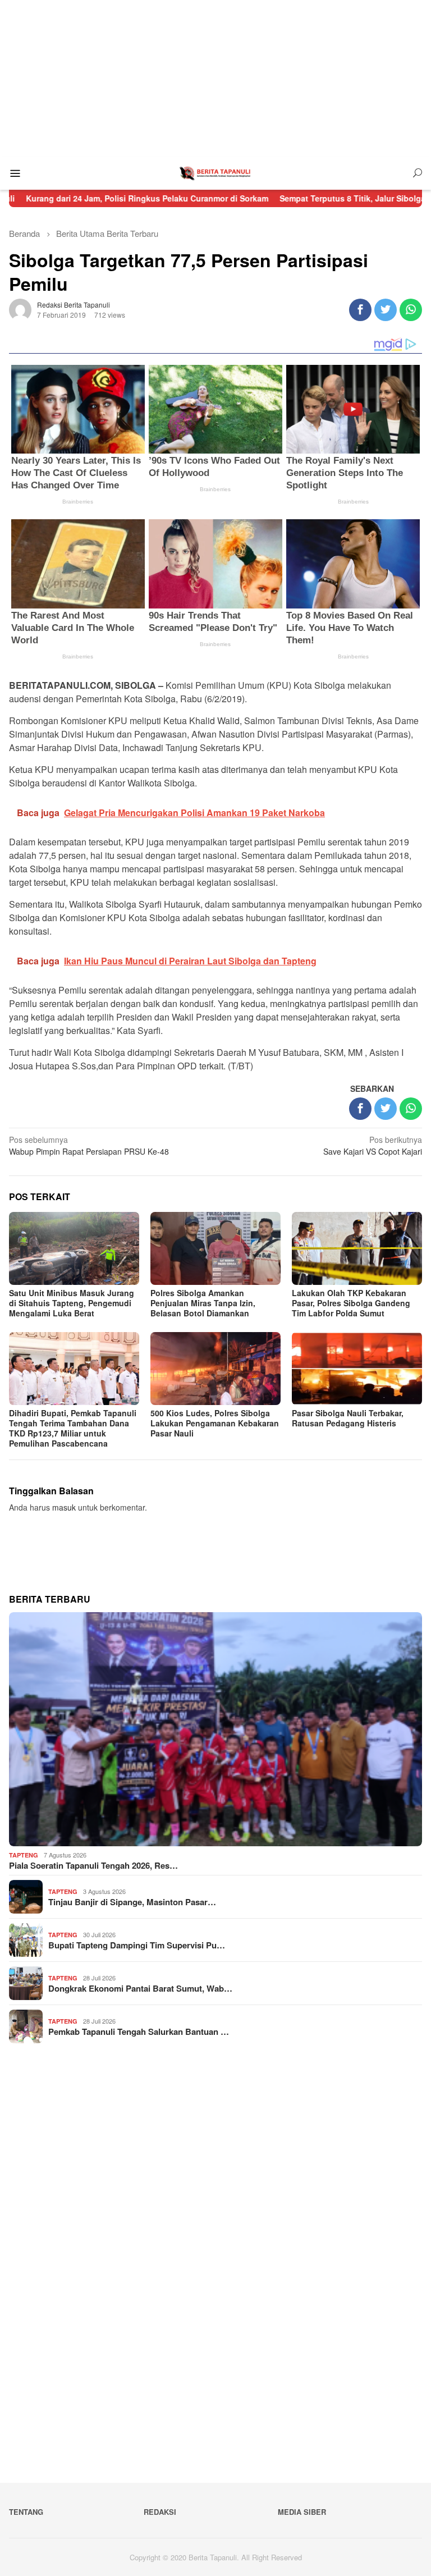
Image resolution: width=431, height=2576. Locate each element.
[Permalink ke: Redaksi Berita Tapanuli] (20, 308)
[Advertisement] (215, 79)
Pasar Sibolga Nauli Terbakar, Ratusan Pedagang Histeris (348, 1418)
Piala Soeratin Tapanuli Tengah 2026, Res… (93, 1865)
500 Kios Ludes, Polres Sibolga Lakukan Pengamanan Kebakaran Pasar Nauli (215, 1423)
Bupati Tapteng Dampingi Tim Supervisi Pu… (137, 1945)
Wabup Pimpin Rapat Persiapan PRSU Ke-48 (90, 1145)
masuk (64, 1507)
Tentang (26, 2512)
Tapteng (24, 1855)
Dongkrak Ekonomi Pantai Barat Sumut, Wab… (140, 1988)
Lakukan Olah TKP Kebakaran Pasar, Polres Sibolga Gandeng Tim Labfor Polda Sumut (351, 1303)
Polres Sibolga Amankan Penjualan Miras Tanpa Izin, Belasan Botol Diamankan (203, 1303)
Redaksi (160, 2512)
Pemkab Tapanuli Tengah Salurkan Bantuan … (139, 2031)
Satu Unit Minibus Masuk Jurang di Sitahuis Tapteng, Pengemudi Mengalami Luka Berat (72, 1303)
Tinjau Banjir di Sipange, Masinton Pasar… (132, 1902)
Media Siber (302, 2512)
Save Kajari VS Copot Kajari (373, 1145)
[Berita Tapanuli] (215, 172)
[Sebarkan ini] (360, 310)
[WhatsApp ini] (411, 310)
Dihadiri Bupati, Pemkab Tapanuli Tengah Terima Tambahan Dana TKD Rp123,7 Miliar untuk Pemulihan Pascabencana (73, 1428)
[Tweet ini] (386, 310)
